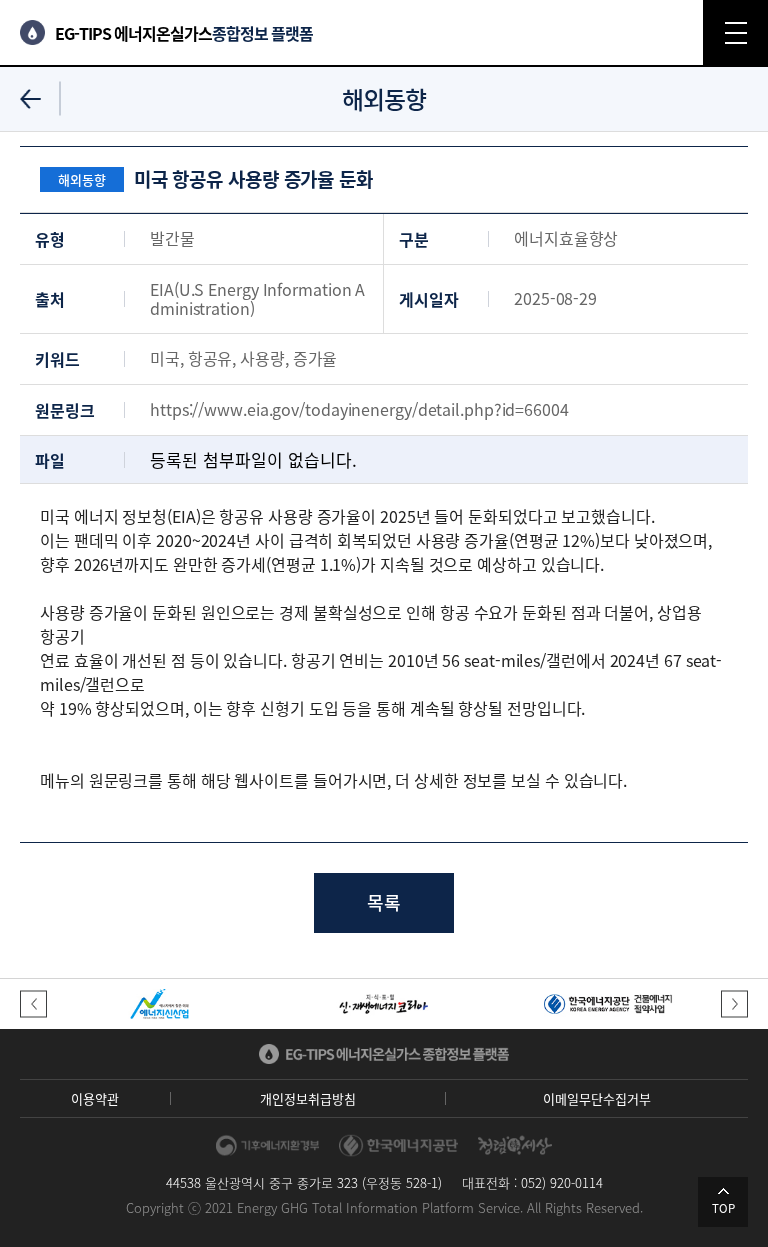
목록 (384, 902)
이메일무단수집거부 (597, 1098)
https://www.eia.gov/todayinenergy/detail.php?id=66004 (359, 409)
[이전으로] (30, 98)
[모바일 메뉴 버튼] (735, 32)
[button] (33, 1004)
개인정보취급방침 (308, 1098)
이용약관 (95, 1098)
